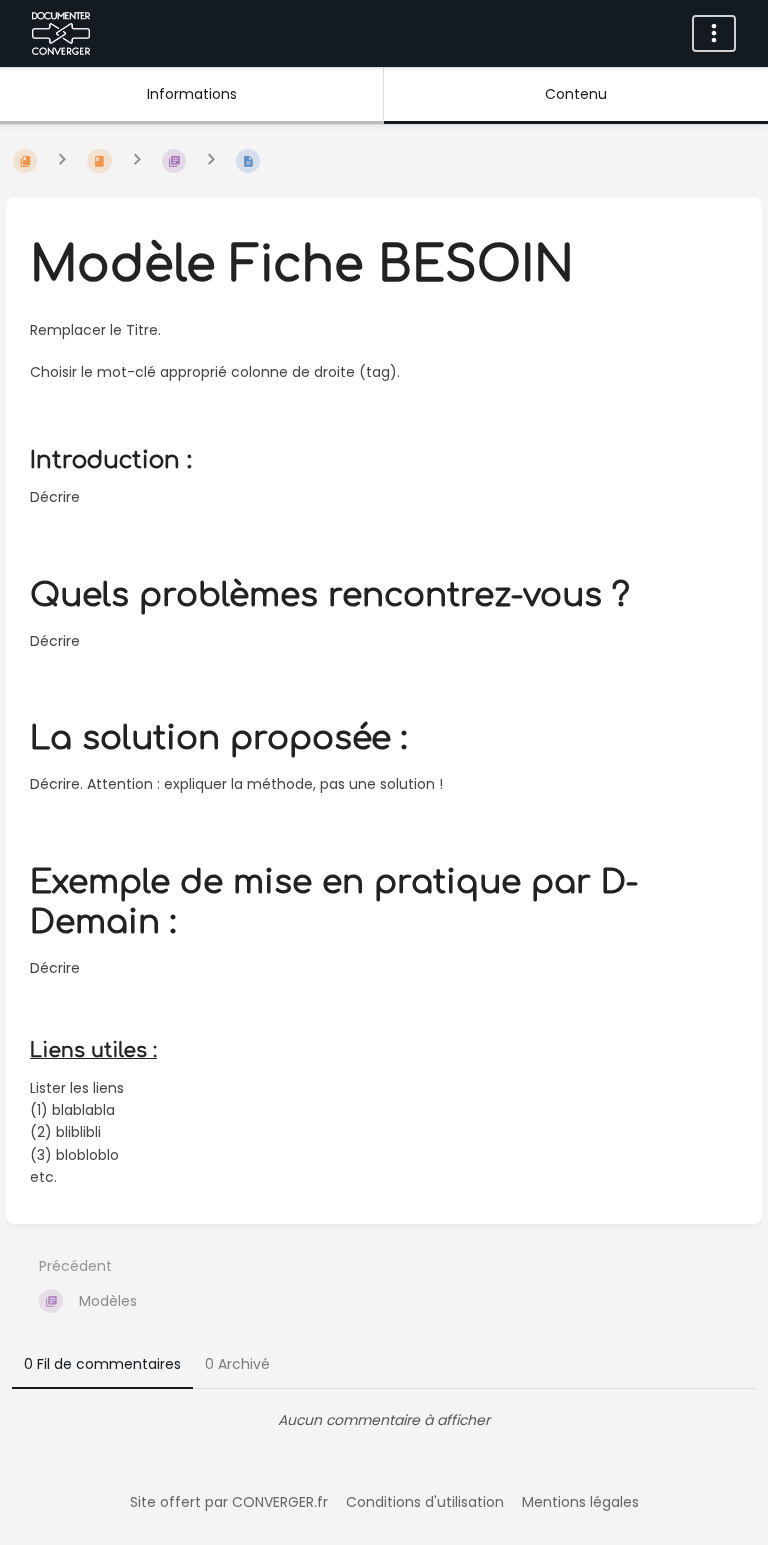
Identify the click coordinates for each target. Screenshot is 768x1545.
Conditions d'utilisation (425, 1502)
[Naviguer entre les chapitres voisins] (137, 161)
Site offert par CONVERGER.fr (229, 1502)
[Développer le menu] (714, 33)
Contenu (576, 94)
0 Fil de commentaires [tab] (102, 1364)
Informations (192, 94)
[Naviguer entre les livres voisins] (62, 161)
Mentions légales (580, 1502)
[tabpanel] (384, 1420)
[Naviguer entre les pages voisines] (211, 161)
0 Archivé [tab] (237, 1364)
